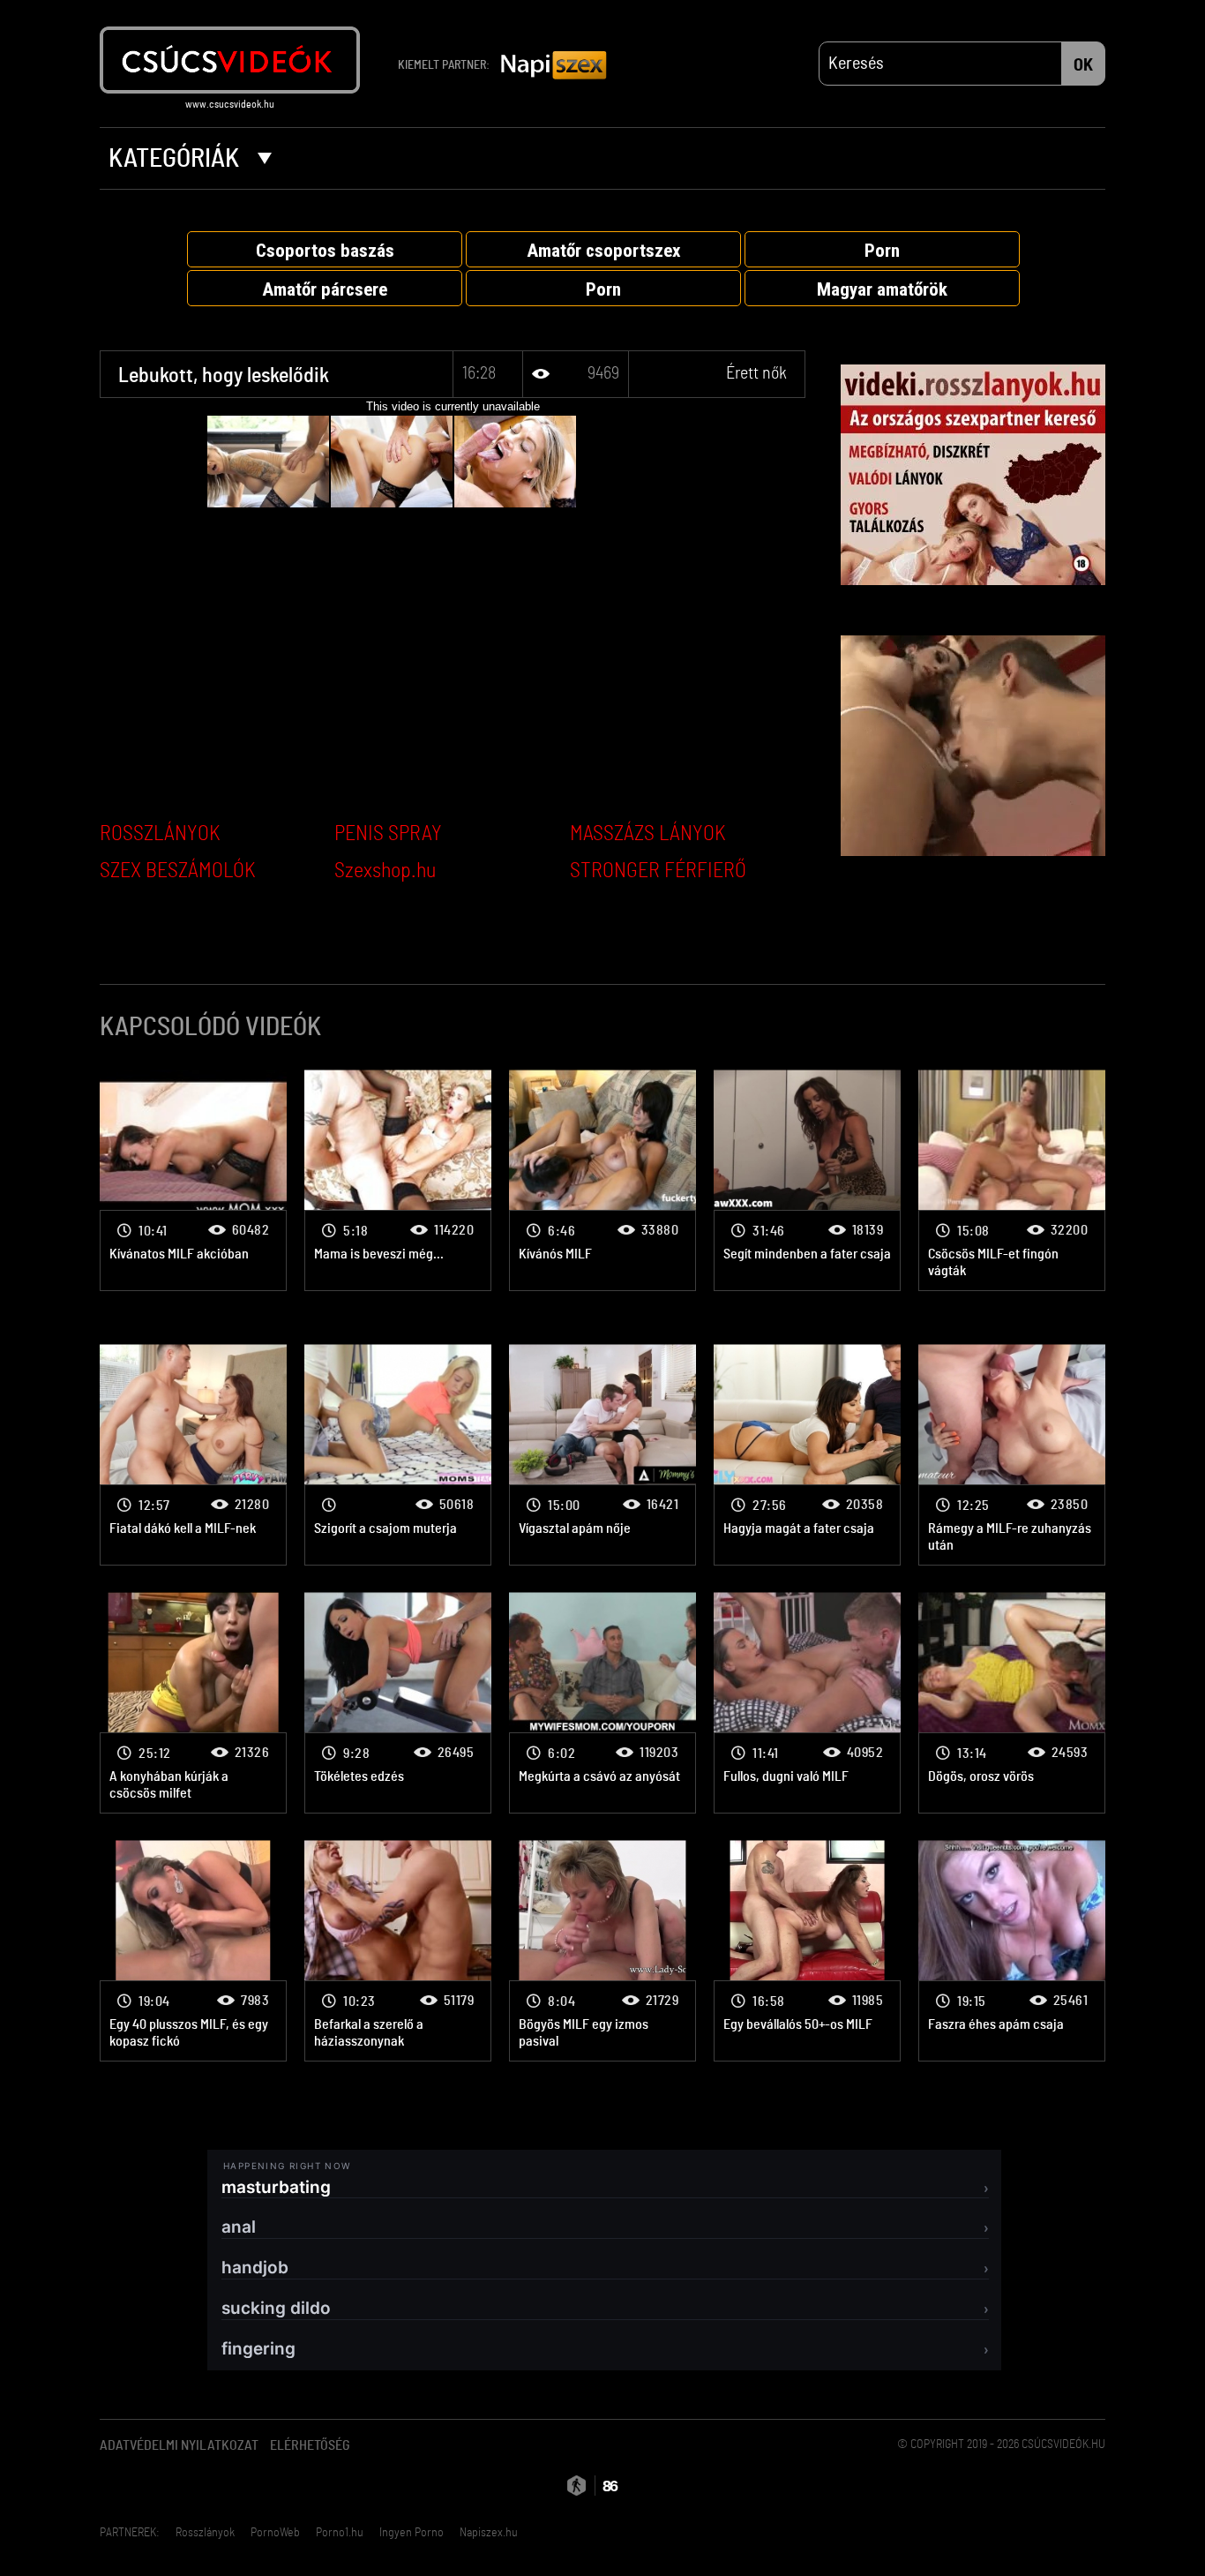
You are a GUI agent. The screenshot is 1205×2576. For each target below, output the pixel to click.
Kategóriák (176, 159)
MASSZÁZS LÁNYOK (648, 834)
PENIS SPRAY (388, 834)
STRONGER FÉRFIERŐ (658, 871)
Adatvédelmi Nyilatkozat (179, 2445)
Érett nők (756, 373)
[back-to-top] (1114, 2523)
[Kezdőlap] (230, 60)
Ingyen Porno (412, 2533)
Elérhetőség (310, 2445)
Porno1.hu (340, 2533)
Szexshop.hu (385, 871)
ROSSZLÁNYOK (160, 834)
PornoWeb (275, 2533)
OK (1083, 65)
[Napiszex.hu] (554, 66)
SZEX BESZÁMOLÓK (178, 871)
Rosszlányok (205, 2533)
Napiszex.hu (489, 2533)
